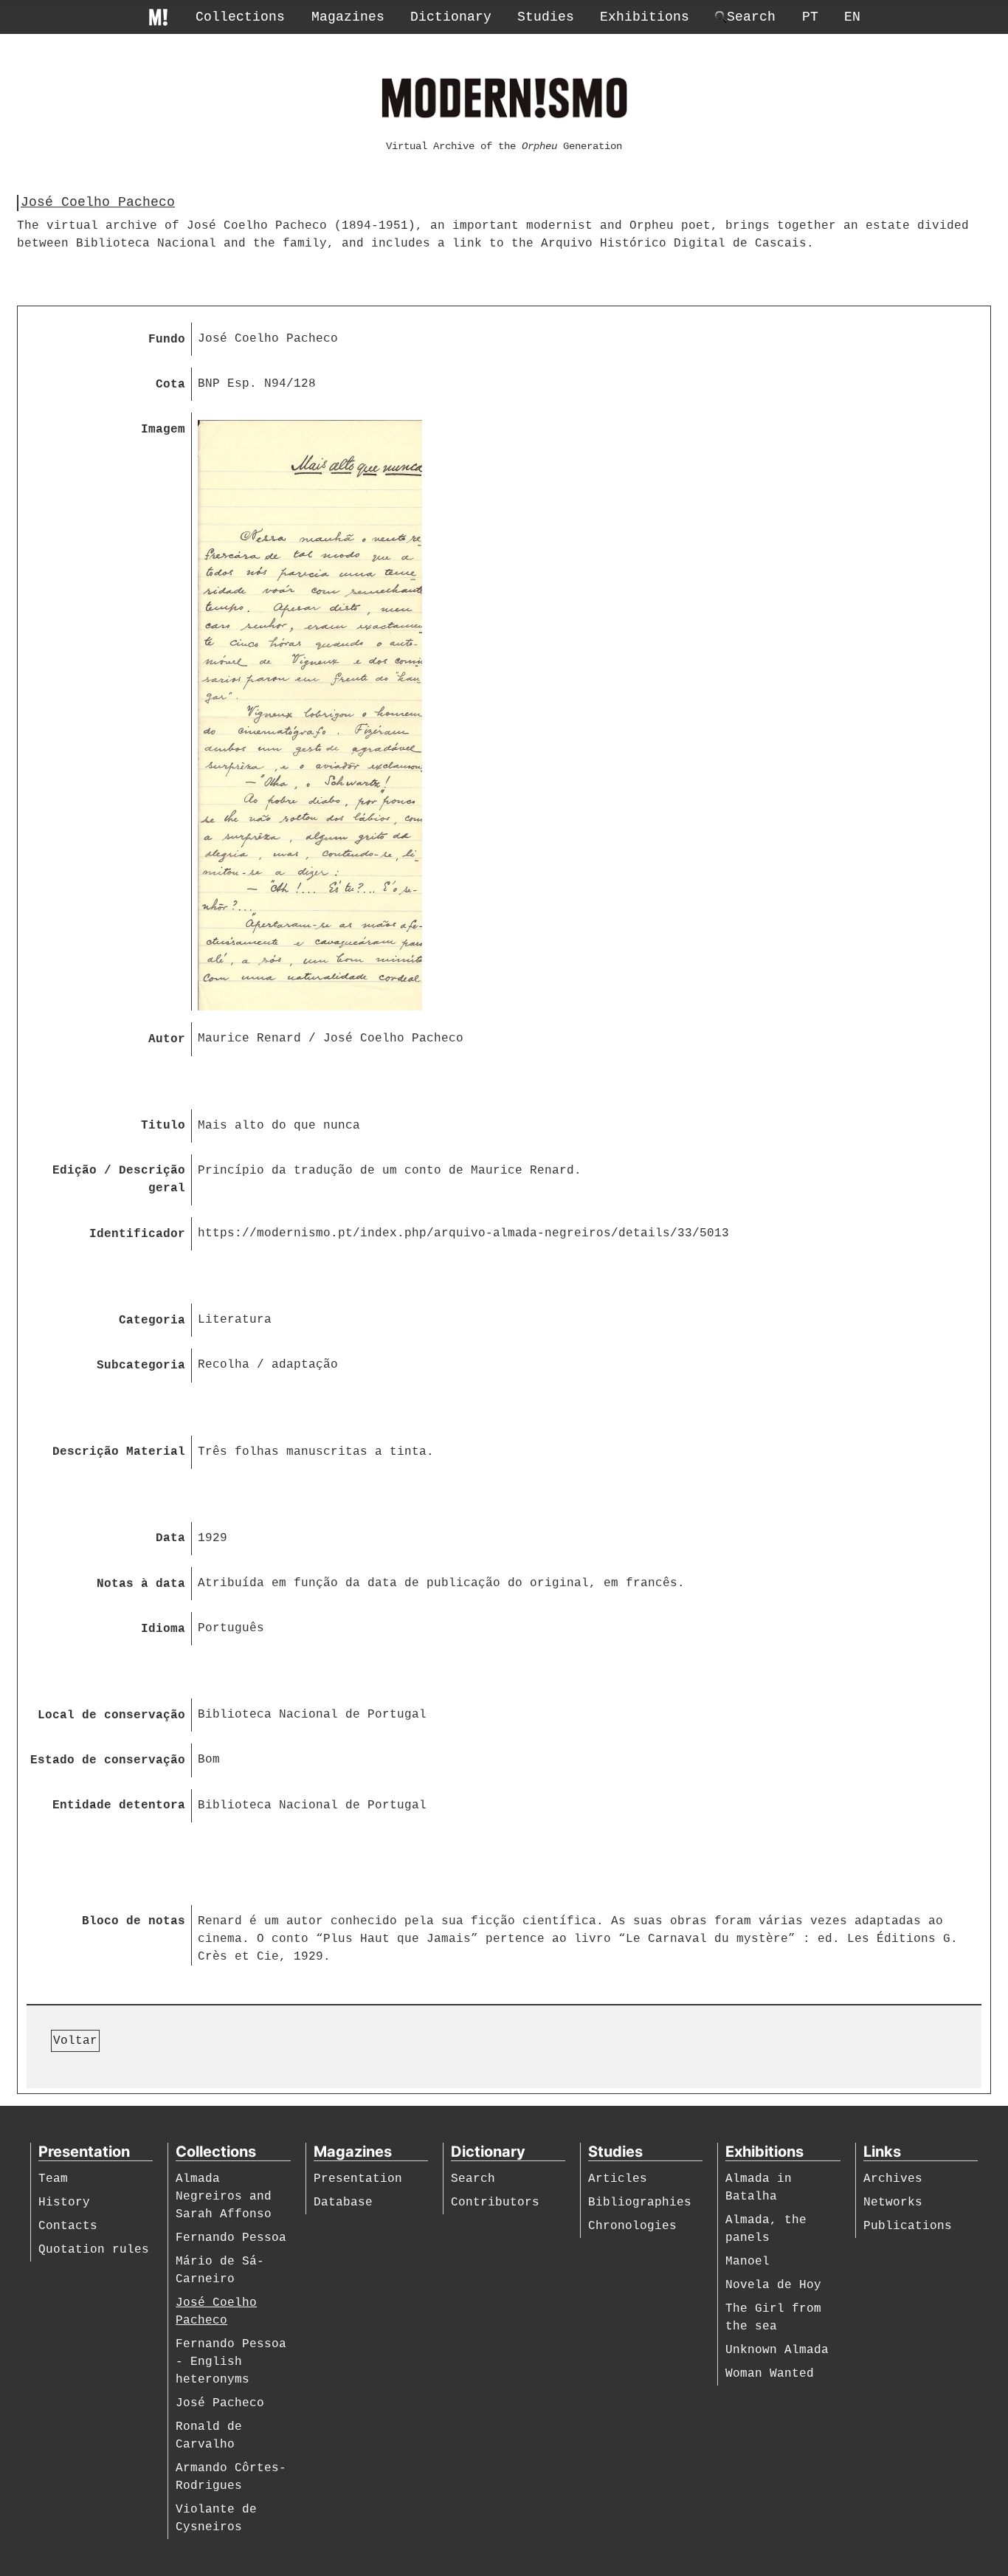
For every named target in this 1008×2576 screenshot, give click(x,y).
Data (170, 1538)
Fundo (167, 340)
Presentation (358, 2179)
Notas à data (141, 1584)
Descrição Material (119, 1452)
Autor (167, 1039)
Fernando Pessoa (231, 2238)
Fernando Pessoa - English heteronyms (231, 2362)
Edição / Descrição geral (119, 1179)
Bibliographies (640, 2203)
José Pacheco (220, 2403)
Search (473, 2179)
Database (343, 2203)
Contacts (68, 2226)
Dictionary (451, 17)
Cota (170, 385)
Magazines (348, 17)
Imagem (163, 430)
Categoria (152, 1320)
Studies (546, 17)
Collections (240, 17)
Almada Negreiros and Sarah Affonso (224, 2197)
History (64, 2203)
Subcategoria (141, 1366)
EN (852, 17)
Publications (908, 2226)
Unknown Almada (777, 2350)
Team (53, 2179)
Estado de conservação (108, 1760)
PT (810, 17)
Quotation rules (94, 2250)
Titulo (163, 1126)
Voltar (75, 2041)
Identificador (137, 1234)
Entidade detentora (119, 1805)
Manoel (748, 2262)
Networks (893, 2203)
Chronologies (632, 2226)
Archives (893, 2179)
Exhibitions (645, 17)
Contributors (495, 2203)
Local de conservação (111, 1715)
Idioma (163, 1629)
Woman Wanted (770, 2374)
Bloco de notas (134, 1921)
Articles (618, 2179)
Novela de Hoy (773, 2285)
